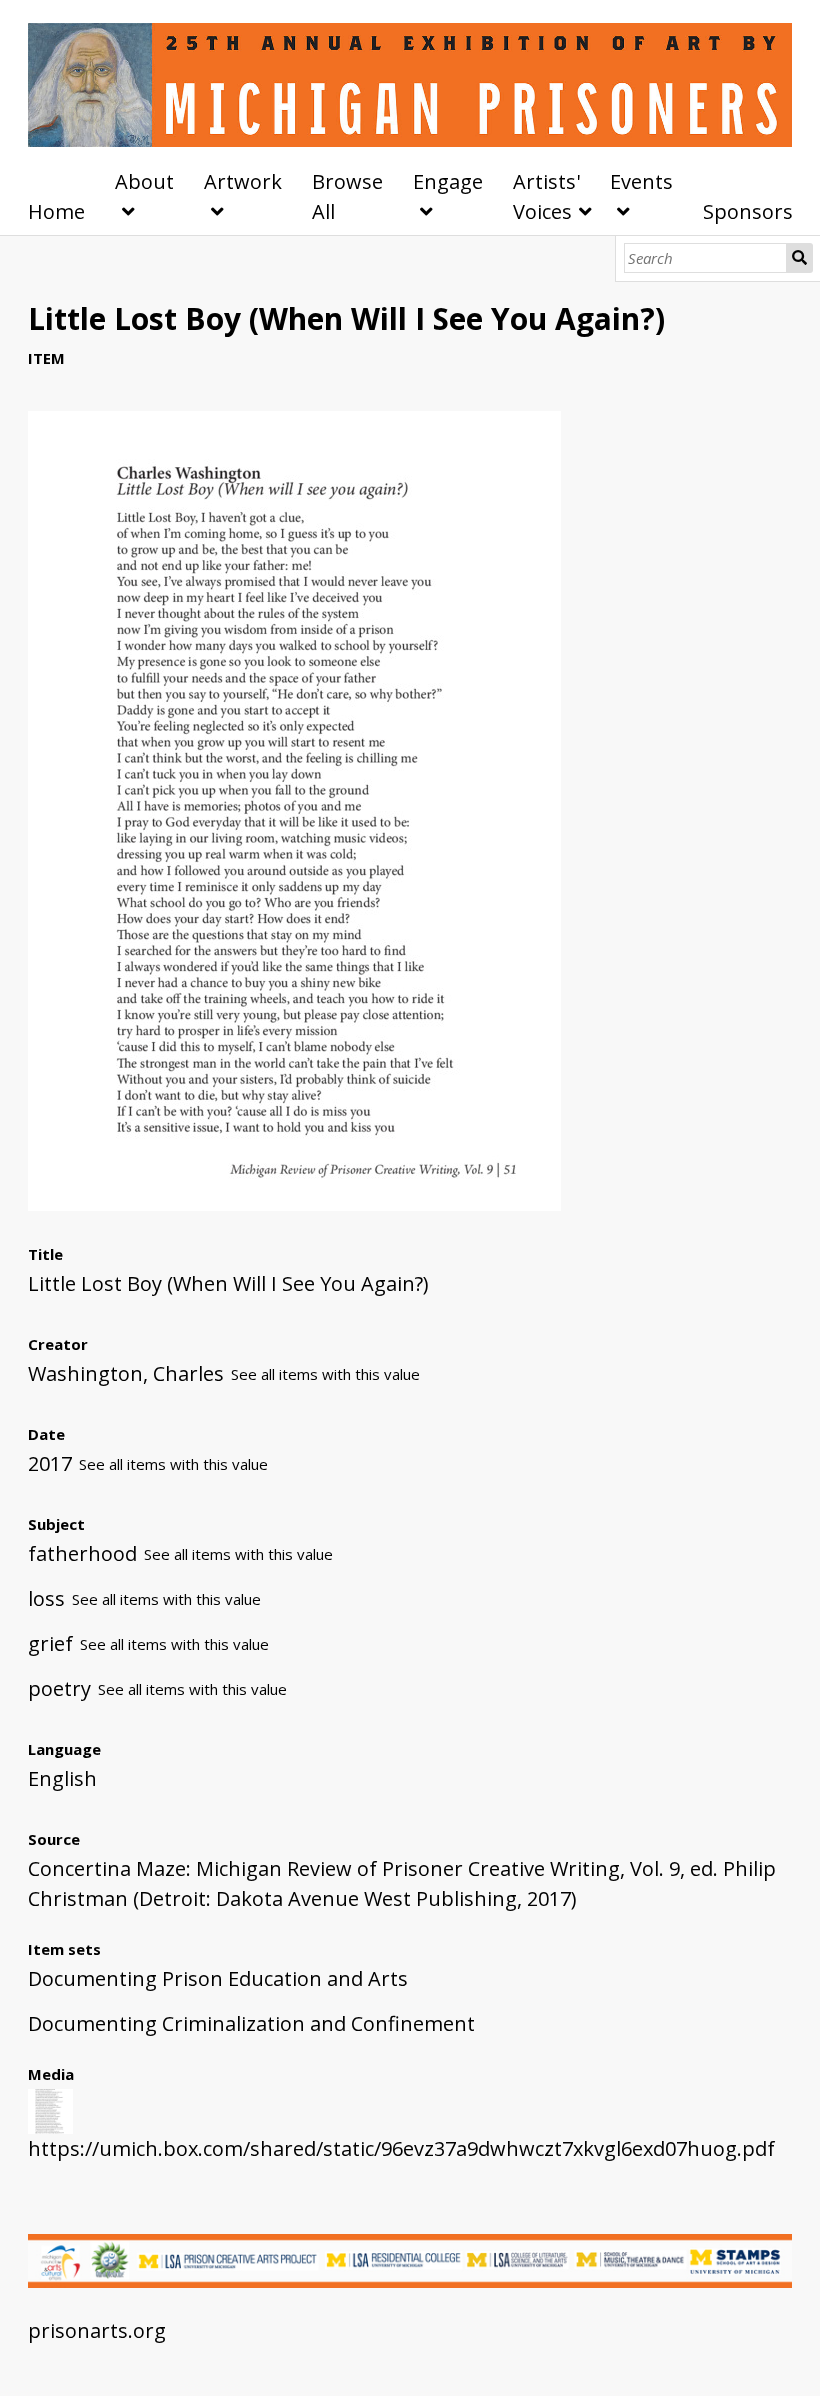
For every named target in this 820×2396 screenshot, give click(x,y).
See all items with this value (325, 1374)
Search (800, 258)
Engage (448, 181)
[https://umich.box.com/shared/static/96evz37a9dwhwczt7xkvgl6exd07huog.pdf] (294, 1203)
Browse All (347, 196)
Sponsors (748, 211)
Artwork (243, 181)
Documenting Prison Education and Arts (218, 1978)
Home (56, 211)
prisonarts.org (97, 2330)
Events (641, 181)
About (144, 181)
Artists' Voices (546, 196)
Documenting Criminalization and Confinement (251, 2023)
